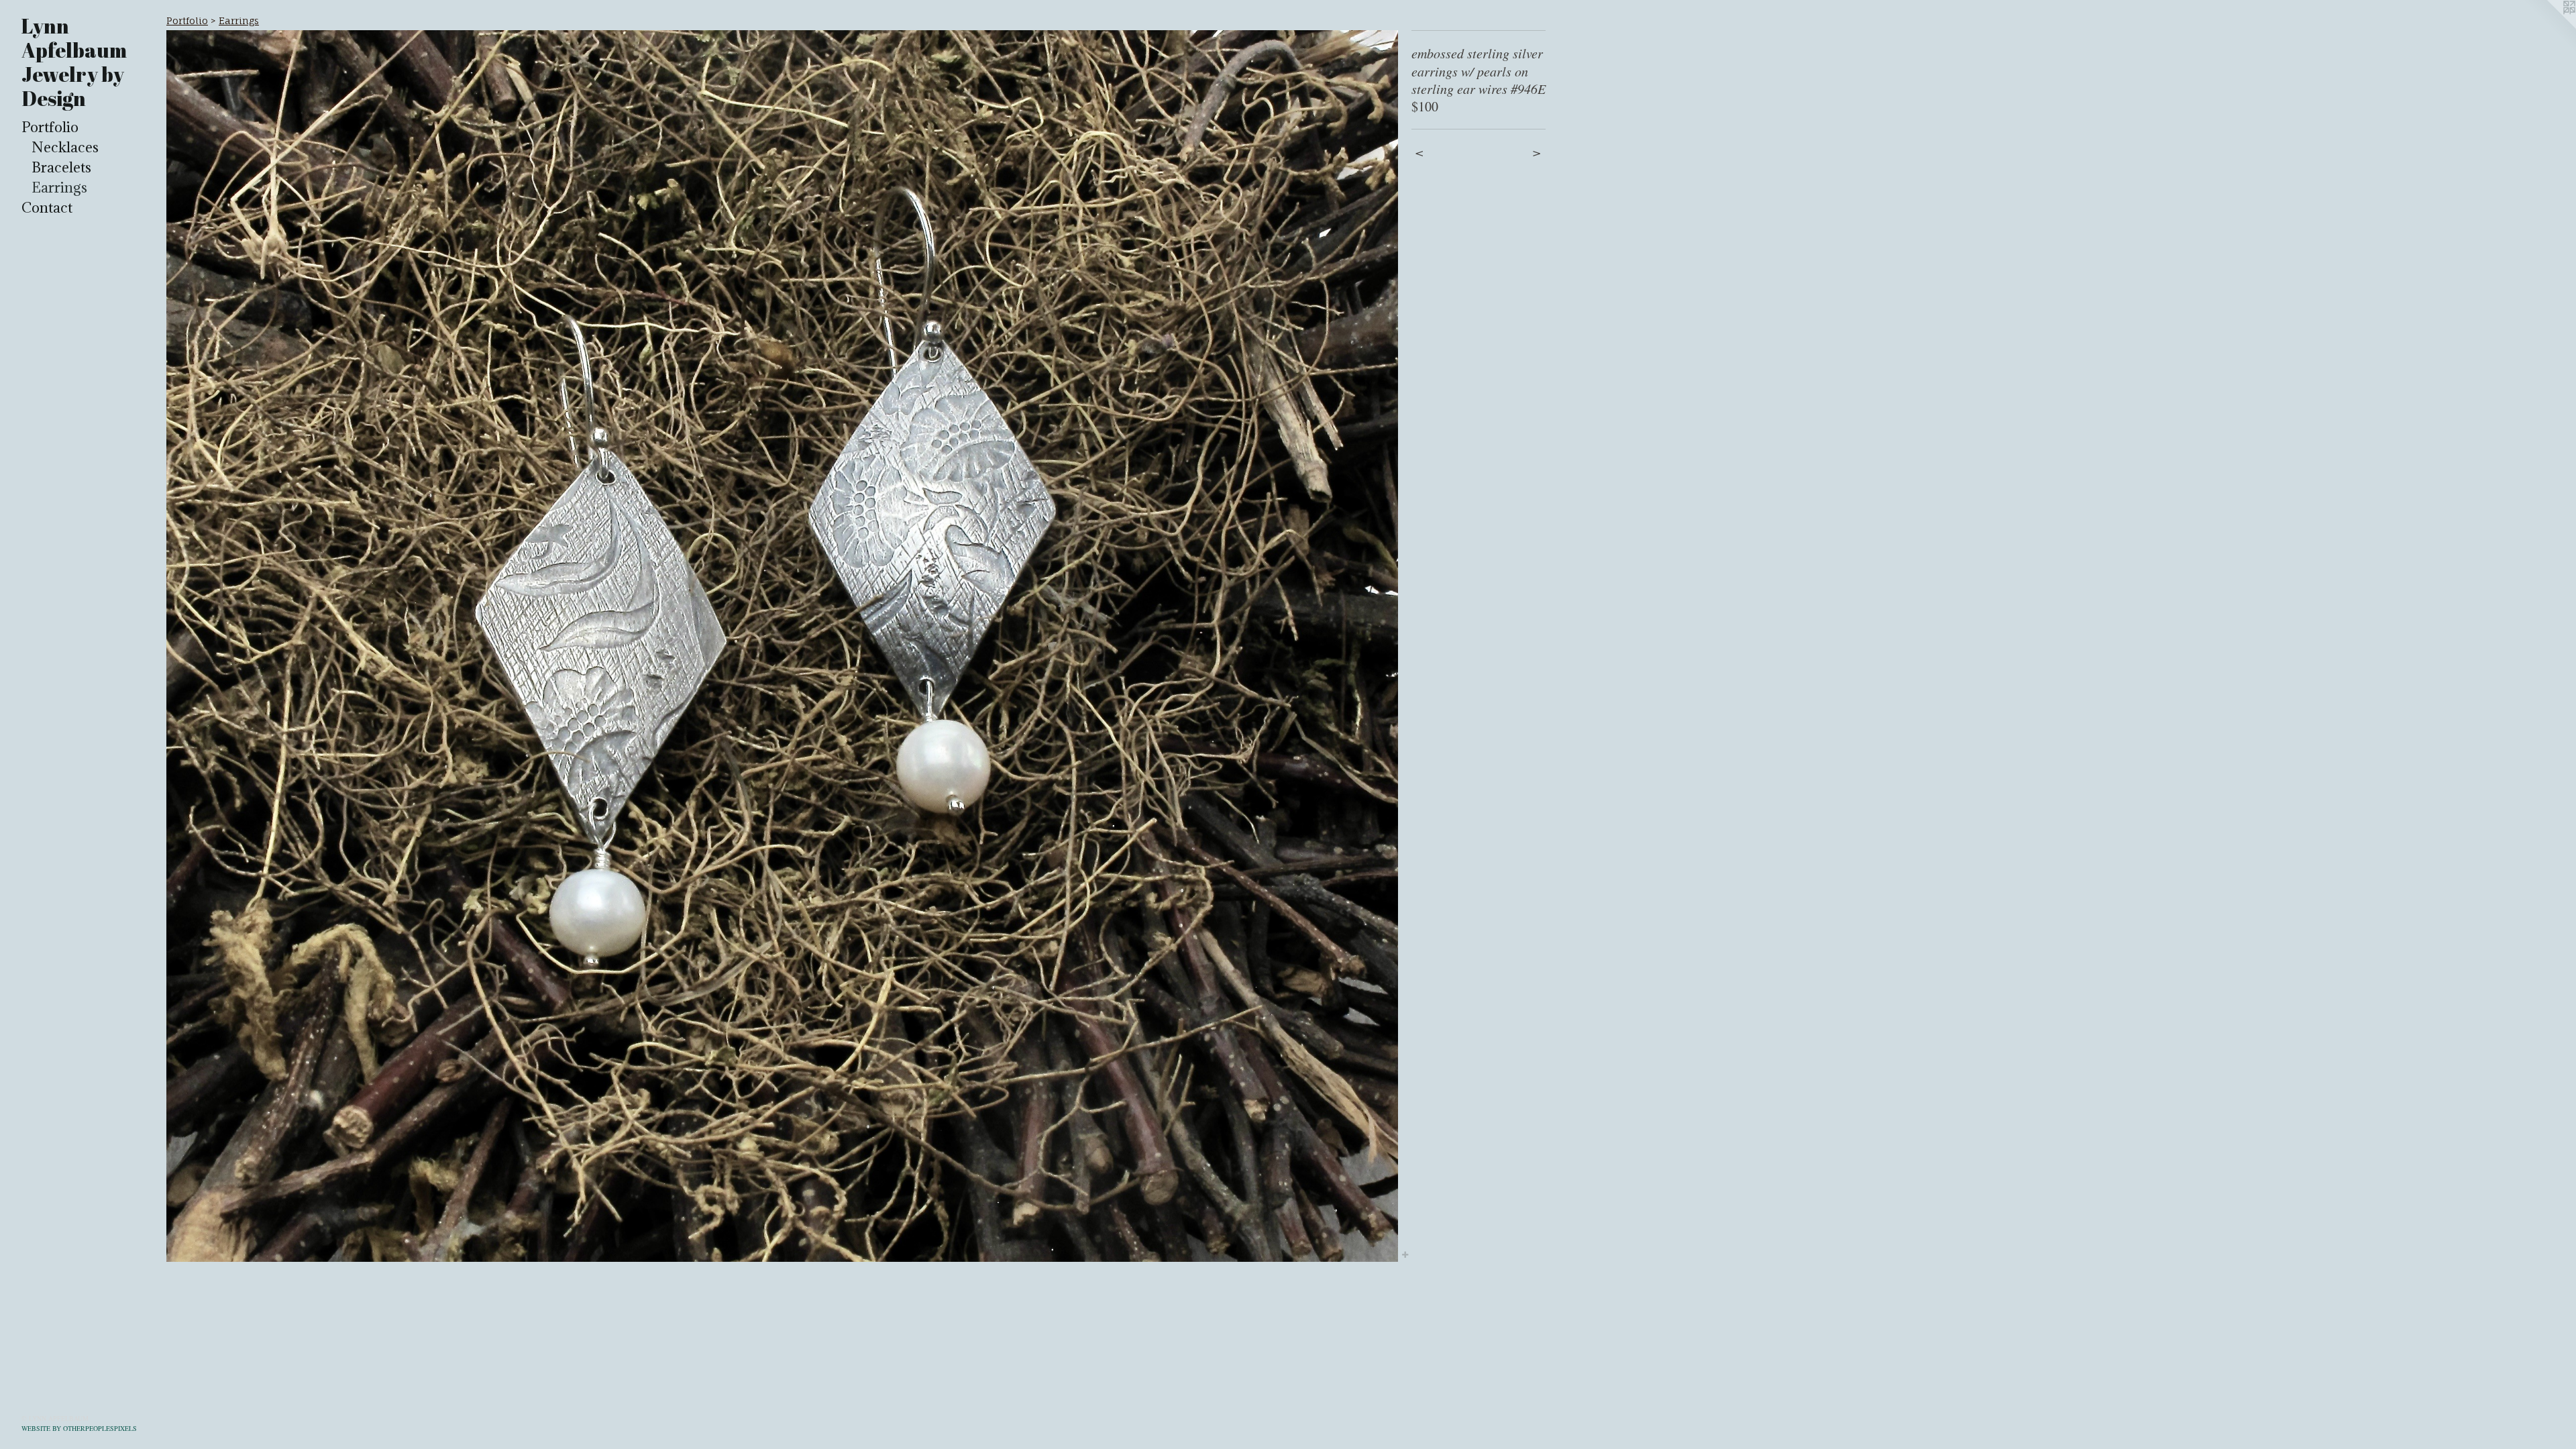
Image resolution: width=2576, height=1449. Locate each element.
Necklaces (65, 147)
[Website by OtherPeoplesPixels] (2549, 27)
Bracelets (61, 167)
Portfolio (50, 127)
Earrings (59, 187)
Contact (47, 208)
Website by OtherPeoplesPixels (79, 1428)
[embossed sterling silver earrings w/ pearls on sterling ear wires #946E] (782, 646)
